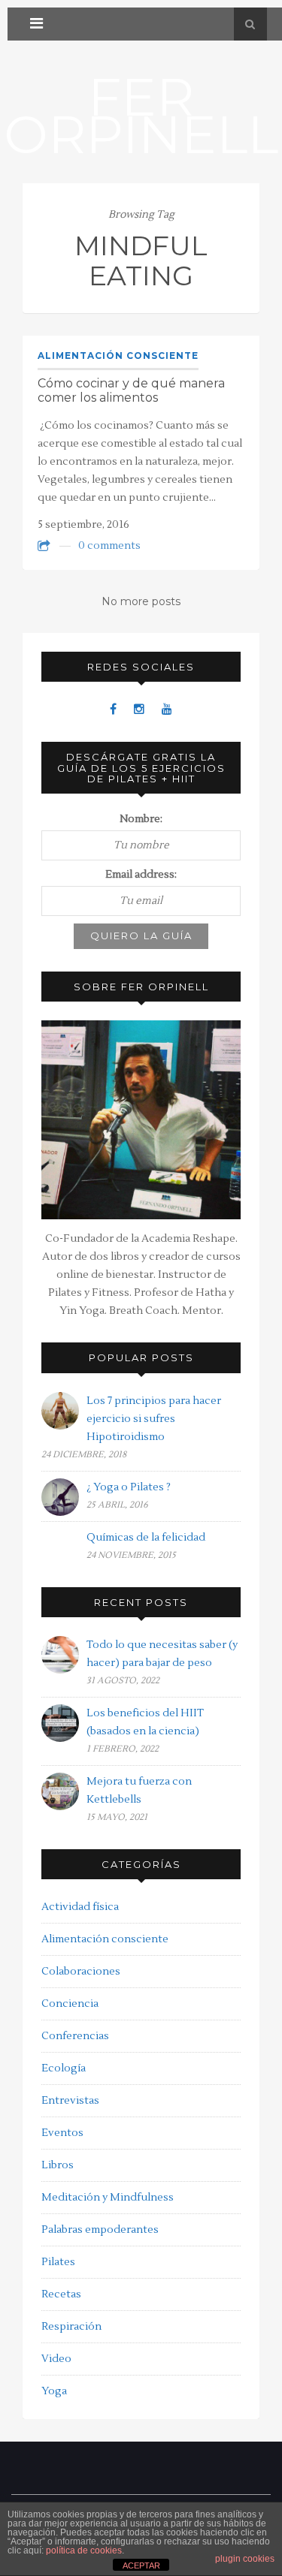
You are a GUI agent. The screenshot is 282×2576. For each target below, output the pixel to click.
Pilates (58, 2262)
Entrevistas (70, 2101)
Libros (58, 2165)
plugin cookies (245, 2559)
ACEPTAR (141, 2565)
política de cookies (84, 2550)
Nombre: (141, 819)
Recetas (61, 2294)
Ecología (64, 2068)
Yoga (54, 2391)
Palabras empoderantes (100, 2230)
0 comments (109, 546)
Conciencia (70, 2004)
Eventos (62, 2133)
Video (56, 2359)
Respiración (71, 2327)
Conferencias (75, 2036)
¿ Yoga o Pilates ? (129, 1487)
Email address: (141, 875)
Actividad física (80, 1907)
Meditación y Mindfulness (108, 2198)
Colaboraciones (81, 1972)
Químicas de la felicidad (146, 1538)
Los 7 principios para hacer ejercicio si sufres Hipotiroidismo (154, 1419)
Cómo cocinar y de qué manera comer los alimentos (131, 390)
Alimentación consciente (118, 356)
